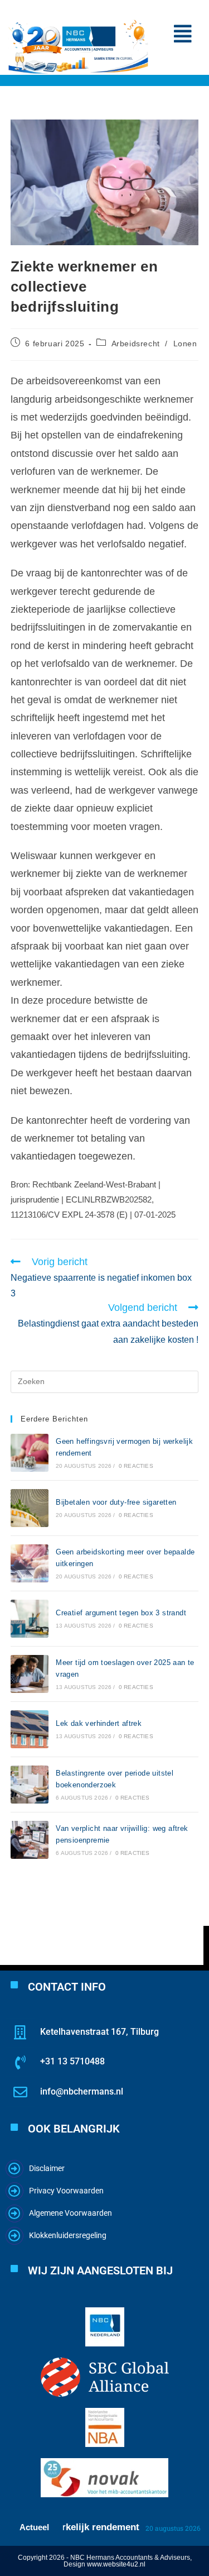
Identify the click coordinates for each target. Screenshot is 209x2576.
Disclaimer (47, 2168)
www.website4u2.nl (116, 2564)
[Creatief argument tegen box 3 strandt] (30, 1619)
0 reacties (136, 1466)
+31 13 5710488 (72, 2061)
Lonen (185, 344)
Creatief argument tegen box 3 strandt (121, 1613)
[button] (183, 34)
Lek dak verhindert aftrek (99, 1723)
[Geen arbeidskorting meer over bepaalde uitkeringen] (30, 1563)
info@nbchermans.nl (82, 2091)
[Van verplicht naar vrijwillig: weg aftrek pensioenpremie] (30, 1840)
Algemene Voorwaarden (71, 2213)
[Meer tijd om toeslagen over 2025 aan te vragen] (30, 1674)
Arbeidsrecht (136, 344)
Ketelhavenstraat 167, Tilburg (99, 2032)
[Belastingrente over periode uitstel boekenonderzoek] (30, 1785)
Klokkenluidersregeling (68, 2235)
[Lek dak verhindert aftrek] (30, 1729)
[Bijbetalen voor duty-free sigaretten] (30, 1508)
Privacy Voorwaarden (66, 2191)
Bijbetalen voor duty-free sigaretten (116, 1502)
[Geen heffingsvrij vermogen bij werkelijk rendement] (30, 1453)
